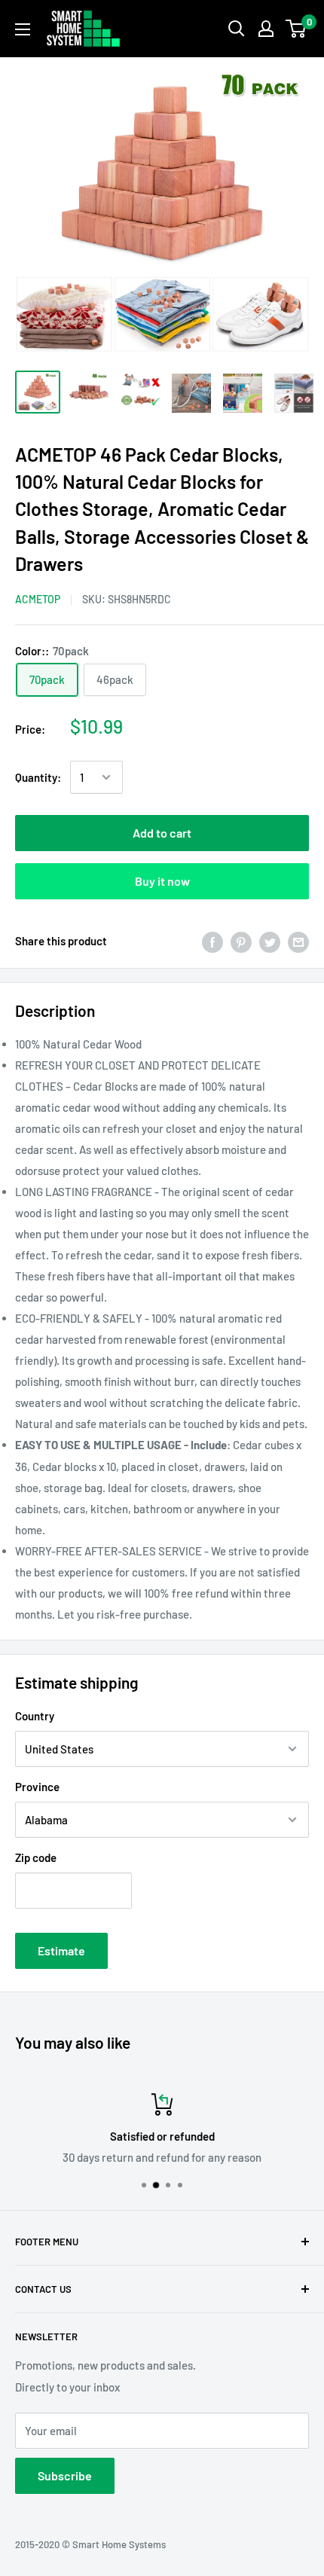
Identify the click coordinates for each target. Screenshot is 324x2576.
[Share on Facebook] (212, 941)
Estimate (61, 1950)
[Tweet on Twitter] (270, 941)
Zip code (36, 1857)
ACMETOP (38, 599)
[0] (296, 29)
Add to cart (162, 833)
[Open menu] (23, 29)
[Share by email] (298, 941)
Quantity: (38, 777)
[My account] (266, 29)
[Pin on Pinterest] (241, 941)
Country (35, 1716)
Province (37, 1787)
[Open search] (237, 29)
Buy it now (162, 881)
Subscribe (65, 2475)
